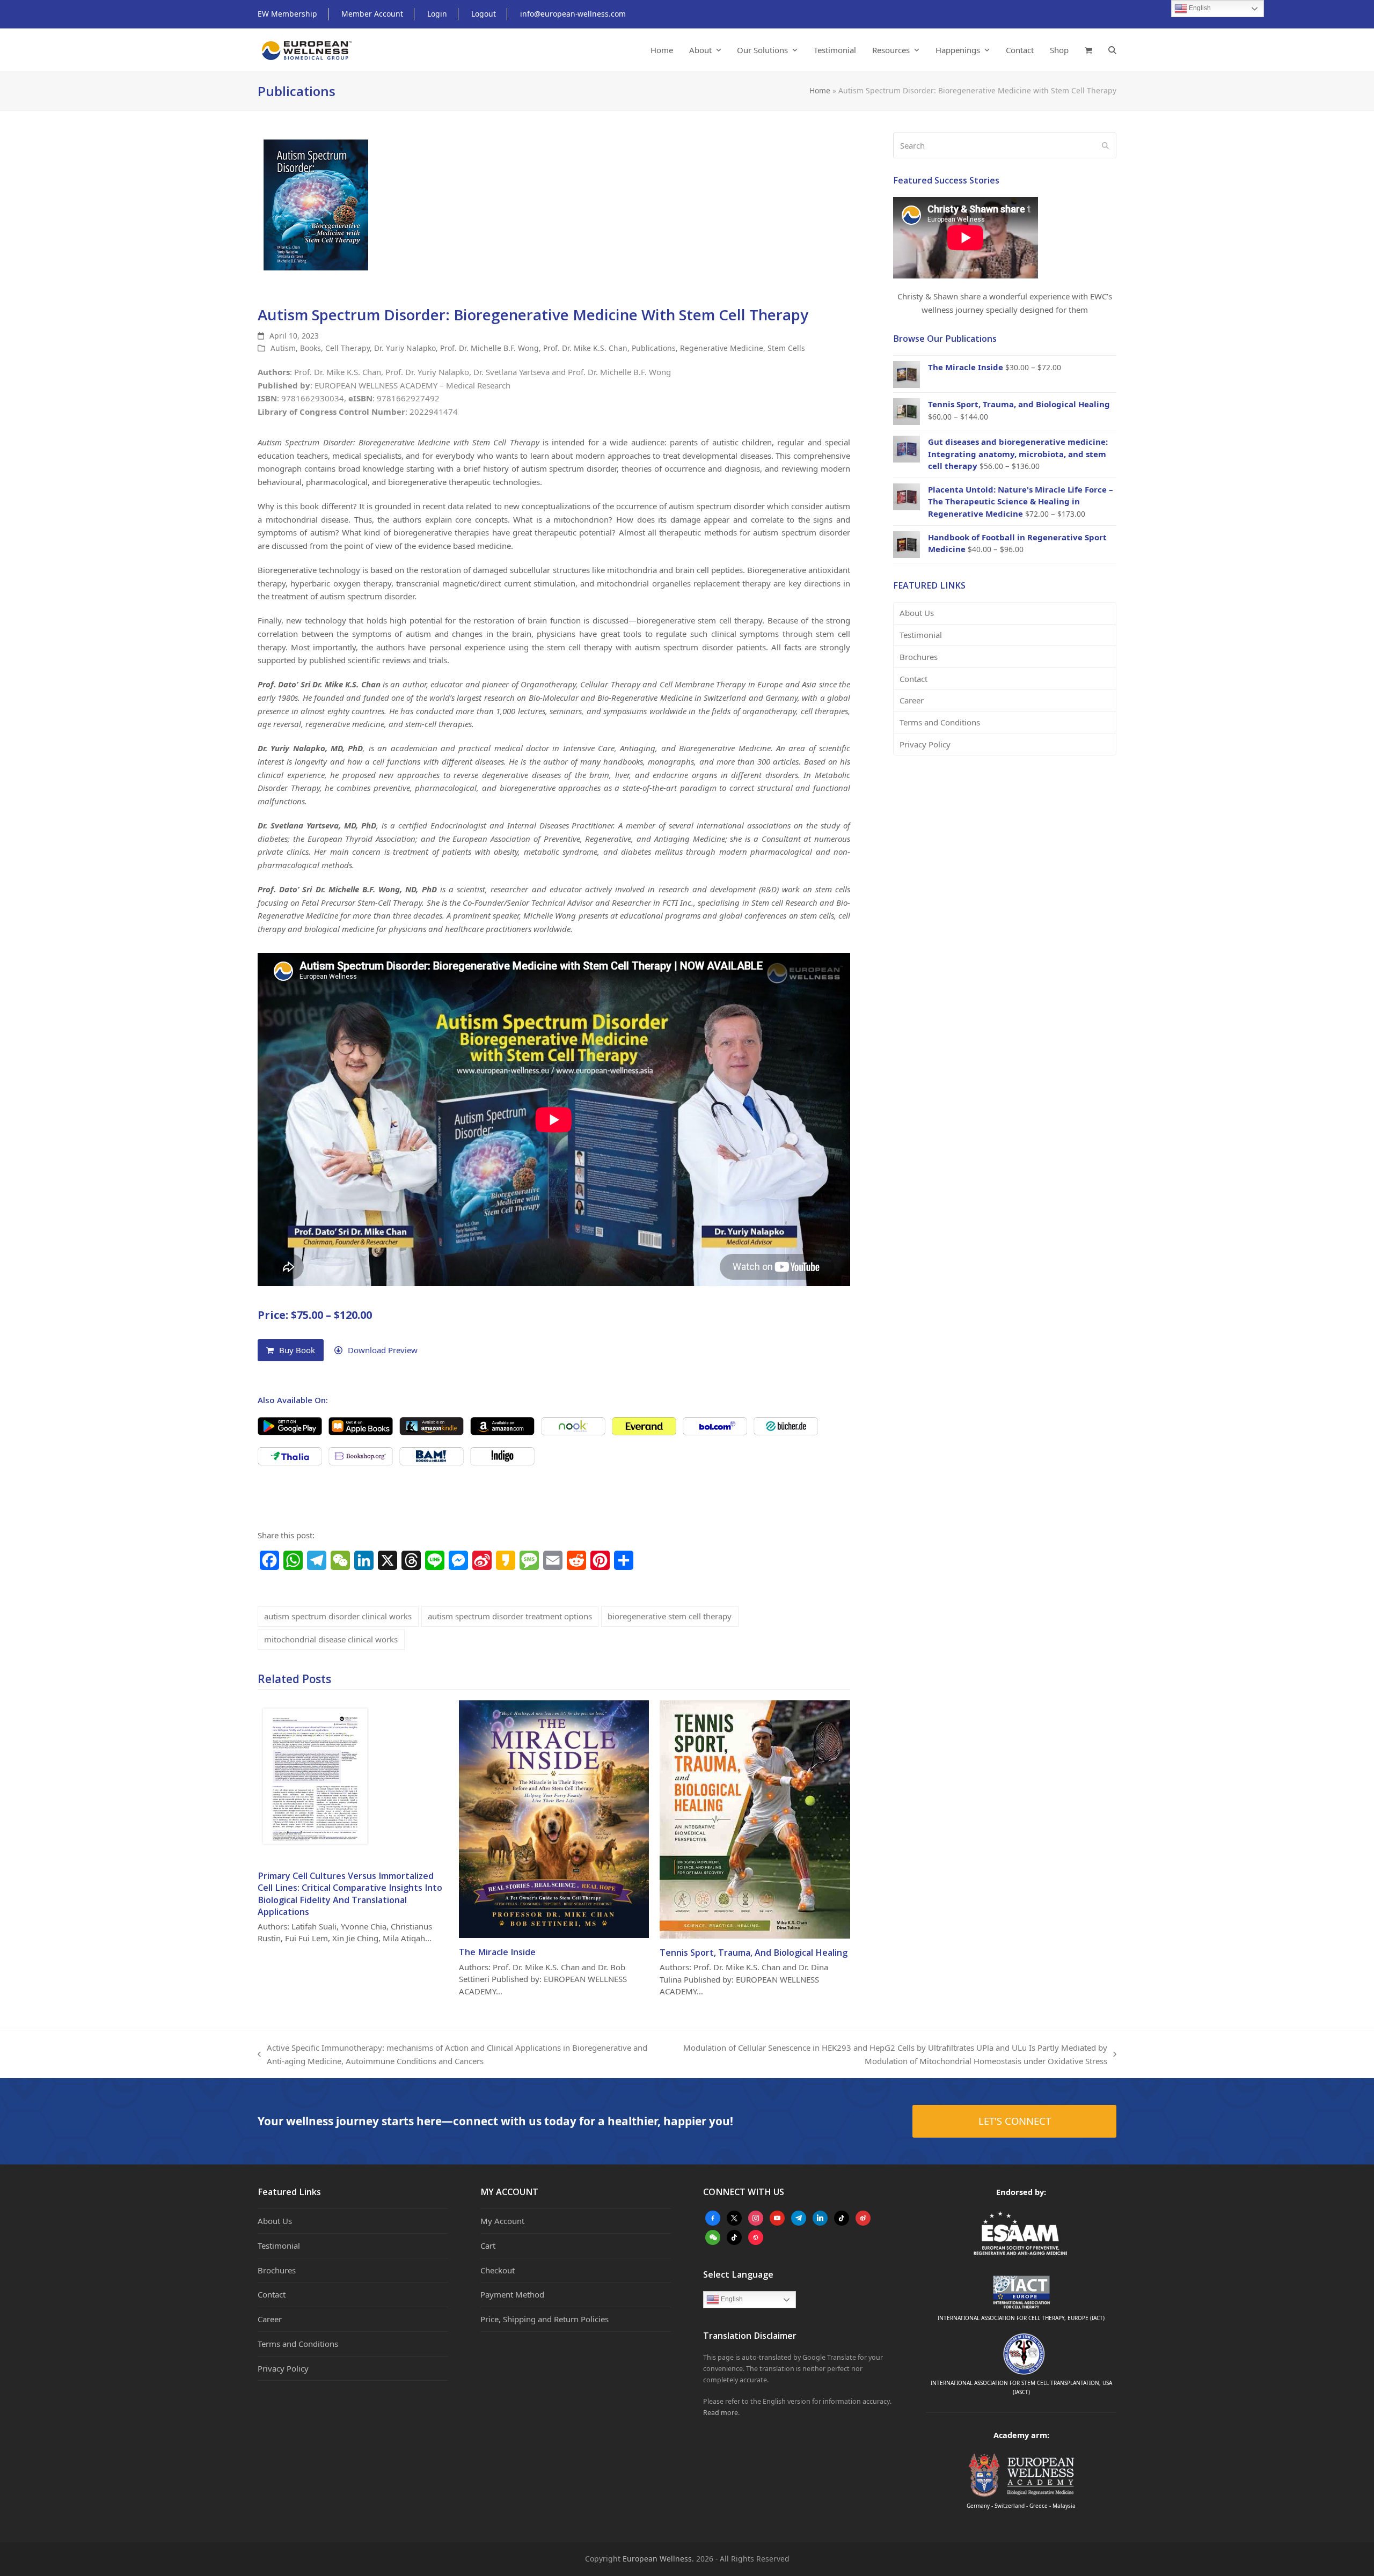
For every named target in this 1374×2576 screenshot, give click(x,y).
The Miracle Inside (497, 1952)
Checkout (498, 2270)
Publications (654, 348)
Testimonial (921, 635)
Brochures (919, 657)
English (731, 2299)
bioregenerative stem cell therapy (670, 1616)
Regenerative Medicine (722, 348)
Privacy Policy (925, 744)
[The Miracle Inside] (554, 1818)
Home (820, 90)
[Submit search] (1105, 145)
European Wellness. (658, 2559)
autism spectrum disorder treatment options (510, 1616)
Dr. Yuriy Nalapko (405, 348)
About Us (917, 613)
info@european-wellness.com (573, 14)
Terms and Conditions (940, 722)
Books (310, 348)
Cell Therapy (348, 348)
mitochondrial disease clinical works (331, 1639)
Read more (721, 2413)
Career (912, 700)
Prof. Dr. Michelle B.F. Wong (489, 348)
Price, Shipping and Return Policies (545, 2319)
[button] (1088, 50)
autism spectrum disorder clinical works (338, 1616)
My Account (502, 2221)
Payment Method (512, 2294)
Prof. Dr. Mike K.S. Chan (585, 348)
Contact (913, 679)
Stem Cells (786, 348)
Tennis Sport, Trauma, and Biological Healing (754, 1953)
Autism (283, 348)
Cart (488, 2245)
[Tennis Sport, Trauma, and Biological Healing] (755, 1818)
